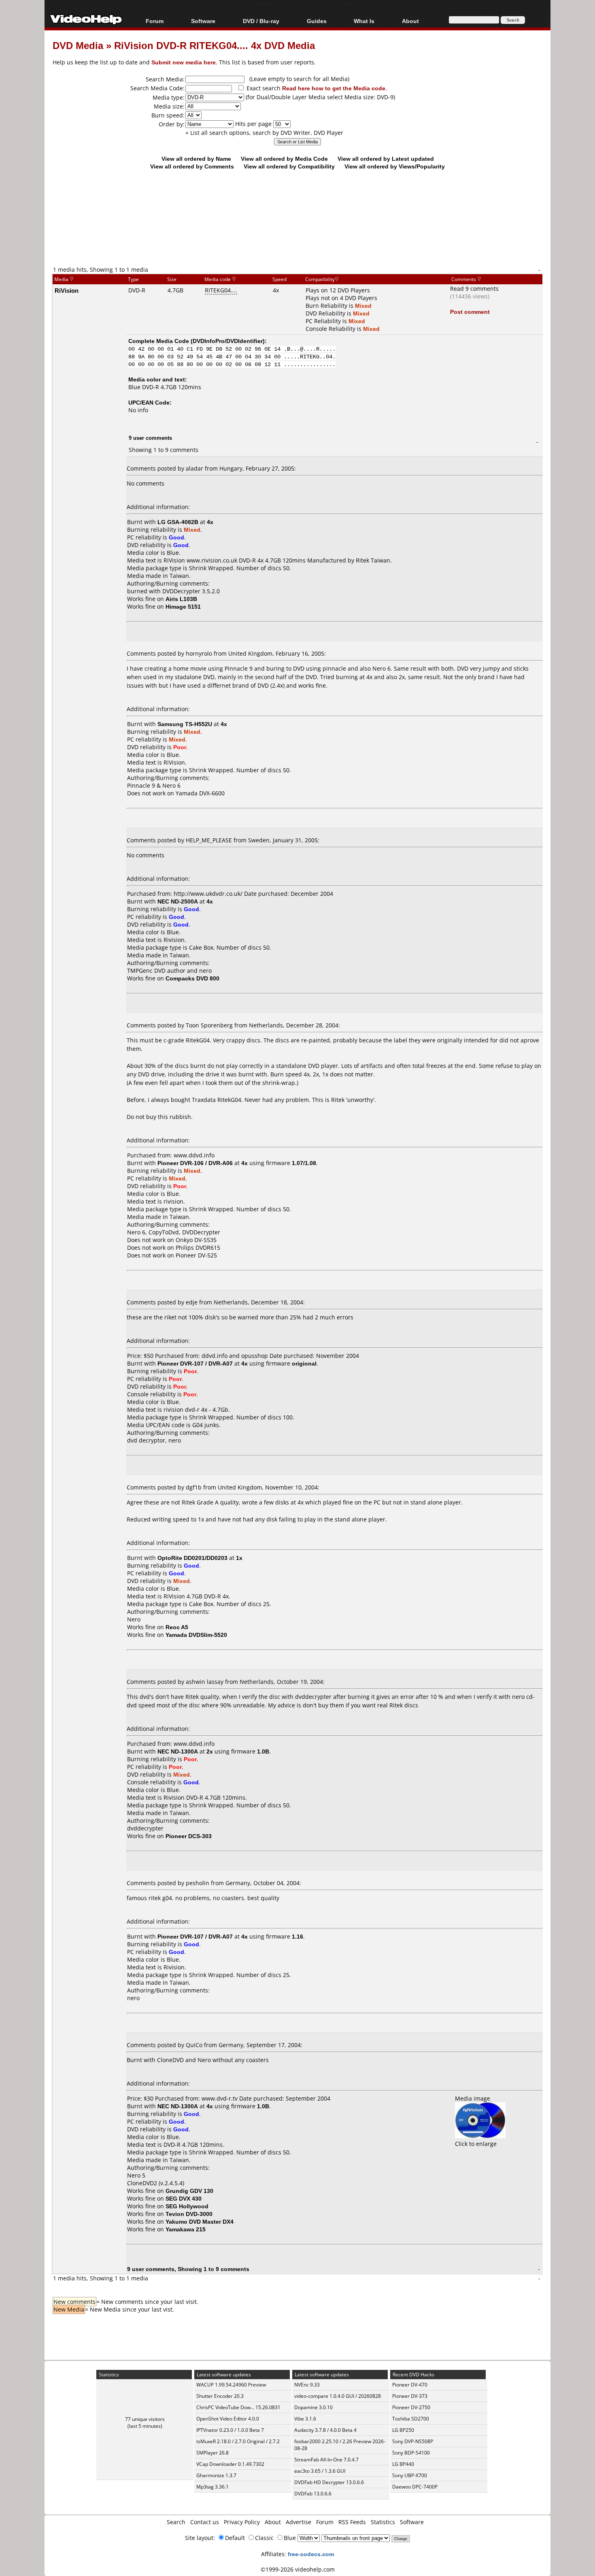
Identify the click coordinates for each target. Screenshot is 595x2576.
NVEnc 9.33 (307, 2385)
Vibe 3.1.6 (305, 2419)
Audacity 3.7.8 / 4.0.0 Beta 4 (325, 2430)
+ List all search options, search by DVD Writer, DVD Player (264, 133)
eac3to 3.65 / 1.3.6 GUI (320, 2471)
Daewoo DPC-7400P (415, 2487)
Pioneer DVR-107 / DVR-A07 (195, 1363)
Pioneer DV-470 (410, 2385)
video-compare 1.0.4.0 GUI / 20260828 (338, 2396)
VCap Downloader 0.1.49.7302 (230, 2464)
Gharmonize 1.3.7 (216, 2475)
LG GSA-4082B (178, 522)
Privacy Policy (242, 2522)
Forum (155, 21)
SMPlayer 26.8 (212, 2453)
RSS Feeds (352, 2522)
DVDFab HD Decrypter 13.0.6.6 (329, 2482)
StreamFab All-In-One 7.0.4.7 (326, 2460)
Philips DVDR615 (198, 1248)
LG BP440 (403, 2464)
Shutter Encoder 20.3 (220, 2396)
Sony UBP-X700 (410, 2475)
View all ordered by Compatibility (289, 166)
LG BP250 (403, 2430)
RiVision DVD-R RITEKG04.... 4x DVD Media (215, 45)
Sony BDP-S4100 (411, 2453)
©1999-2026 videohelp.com (298, 2569)
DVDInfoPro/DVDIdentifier (228, 341)
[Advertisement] (297, 232)
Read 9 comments (474, 289)
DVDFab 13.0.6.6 (313, 2494)
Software (203, 21)
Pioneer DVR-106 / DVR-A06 (195, 1163)
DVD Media (78, 45)
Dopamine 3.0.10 (313, 2407)
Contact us (205, 2522)
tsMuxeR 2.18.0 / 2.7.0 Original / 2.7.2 (238, 2441)
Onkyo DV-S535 (196, 1240)
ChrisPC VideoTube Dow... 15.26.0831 (238, 2407)
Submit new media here (184, 62)
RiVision (67, 290)
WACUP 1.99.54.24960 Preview (231, 2385)
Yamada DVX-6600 (200, 793)
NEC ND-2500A (178, 901)
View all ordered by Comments (192, 166)
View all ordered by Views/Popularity (395, 166)
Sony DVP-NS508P (413, 2441)
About (273, 2522)
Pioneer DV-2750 (411, 2407)
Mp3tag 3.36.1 (212, 2487)
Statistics (383, 2522)
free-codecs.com (311, 2554)
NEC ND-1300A (178, 1751)
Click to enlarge (476, 2144)
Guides (317, 21)
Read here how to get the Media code (334, 88)
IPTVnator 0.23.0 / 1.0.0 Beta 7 (230, 2430)
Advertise (299, 2522)
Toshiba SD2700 (411, 2419)
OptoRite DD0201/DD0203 (192, 1558)
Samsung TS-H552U (185, 724)
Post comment (470, 312)
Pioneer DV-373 (410, 2396)
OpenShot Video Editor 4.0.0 (228, 2419)
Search (176, 2522)
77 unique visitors (145, 2419)
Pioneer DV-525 (196, 1255)
